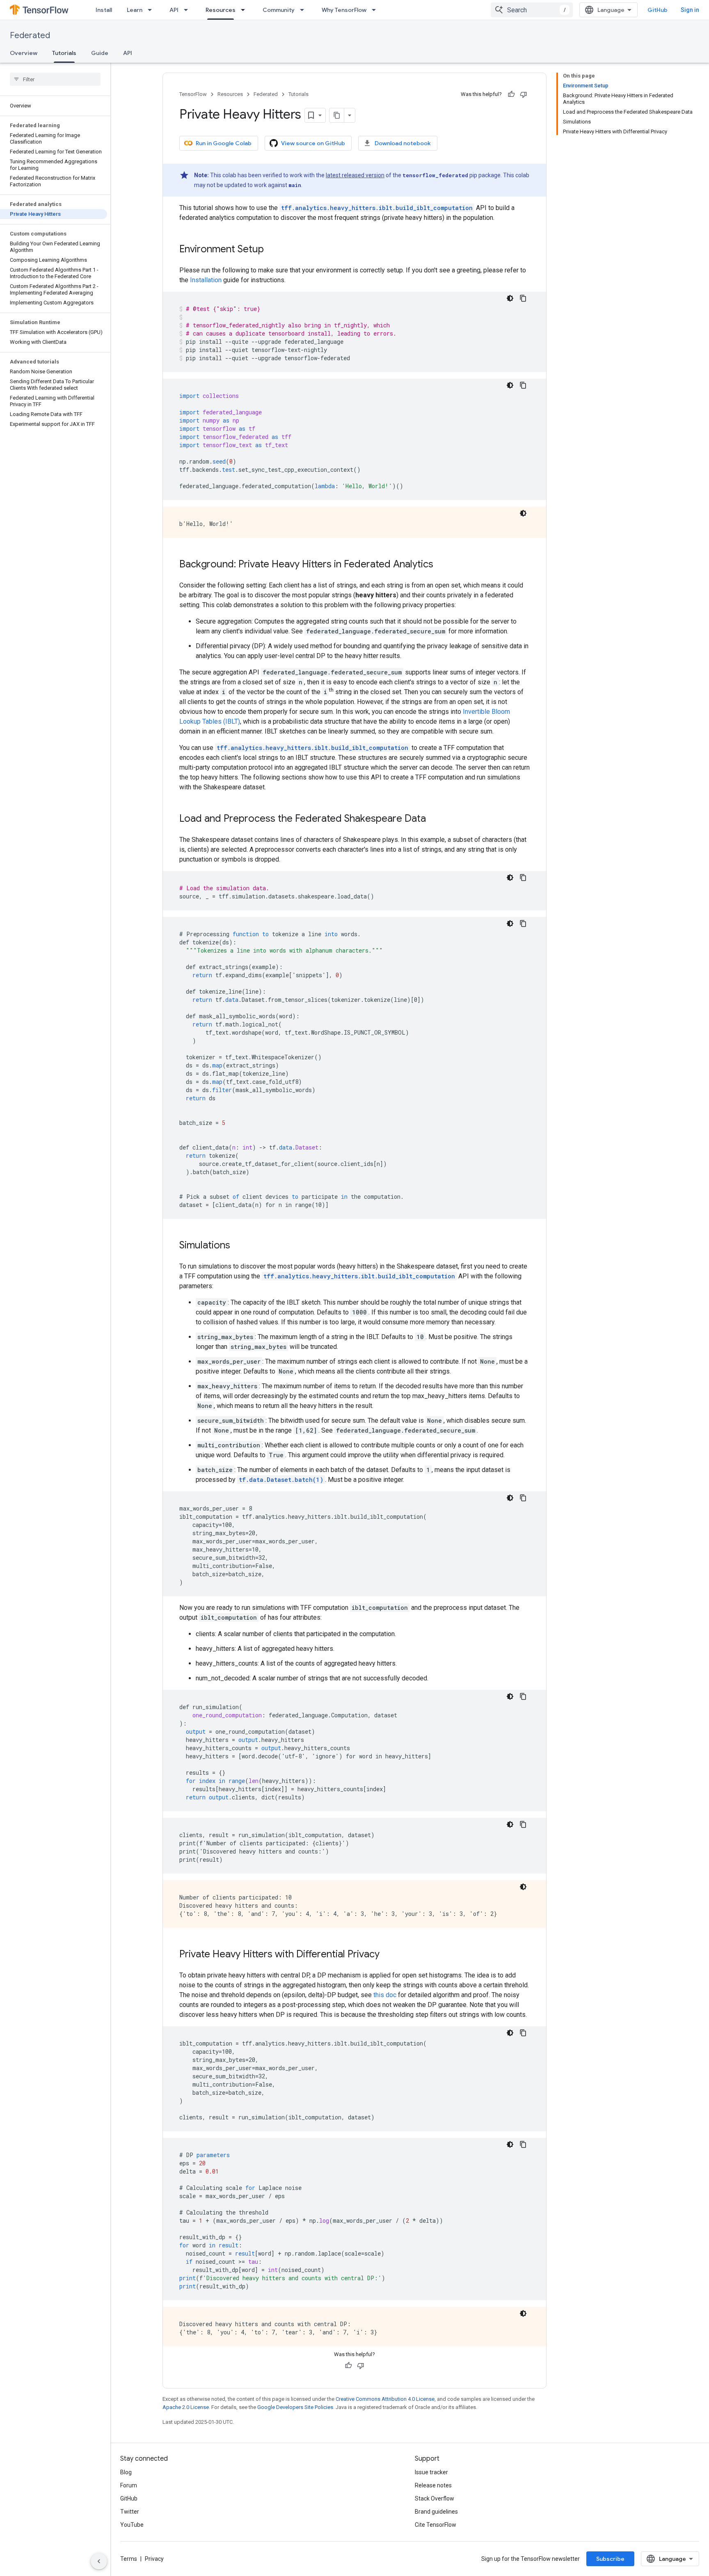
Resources (221, 10)
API (174, 10)
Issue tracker (431, 2472)
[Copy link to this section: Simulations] (238, 1246)
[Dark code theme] (510, 298)
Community (279, 10)
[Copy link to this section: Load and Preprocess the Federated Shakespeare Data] (434, 819)
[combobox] (532, 10)
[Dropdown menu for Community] (304, 10)
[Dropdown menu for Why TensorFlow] (376, 10)
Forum (129, 2485)
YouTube (132, 2525)
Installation (206, 280)
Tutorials (64, 53)
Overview (24, 53)
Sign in (690, 10)
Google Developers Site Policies (295, 2407)
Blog (126, 2472)
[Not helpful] (524, 94)
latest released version (355, 175)
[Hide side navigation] (99, 2561)
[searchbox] (55, 79)
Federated (30, 35)
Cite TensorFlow (436, 2525)
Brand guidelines (436, 2512)
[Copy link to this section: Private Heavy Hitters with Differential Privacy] (388, 1955)
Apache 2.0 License (186, 2407)
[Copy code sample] (523, 298)
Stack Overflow (435, 2498)
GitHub (658, 10)
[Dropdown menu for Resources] (245, 10)
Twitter (130, 2512)
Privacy (154, 2559)
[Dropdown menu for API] (188, 10)
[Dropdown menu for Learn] (152, 10)
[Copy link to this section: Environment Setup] (272, 250)
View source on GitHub (313, 143)
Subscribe (610, 2559)
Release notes (433, 2485)
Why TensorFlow (344, 10)
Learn (135, 10)
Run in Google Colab (224, 143)
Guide (100, 53)
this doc (385, 1995)
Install (104, 10)
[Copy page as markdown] (337, 115)
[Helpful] (511, 94)
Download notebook (403, 143)
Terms (129, 2559)
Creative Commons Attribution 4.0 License (385, 2399)
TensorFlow (193, 94)
